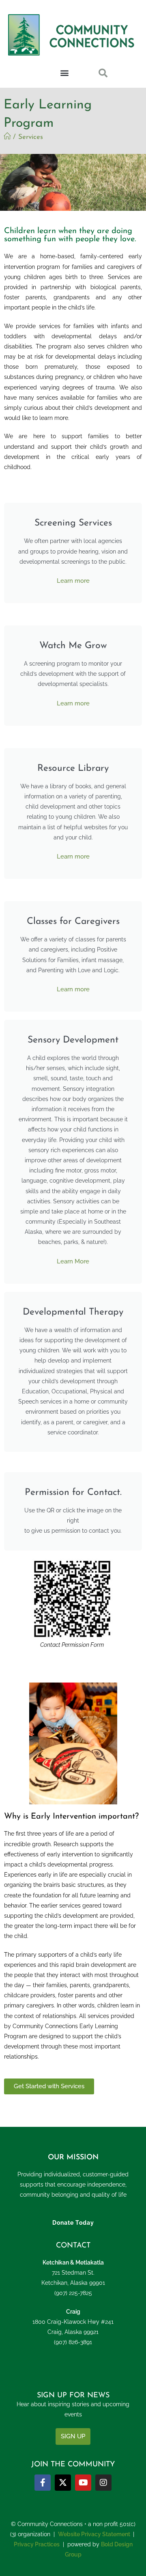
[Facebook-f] (43, 2483)
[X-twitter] (63, 2483)
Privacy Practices (37, 2544)
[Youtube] (83, 2483)
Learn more (73, 581)
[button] (65, 73)
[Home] (7, 137)
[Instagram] (103, 2483)
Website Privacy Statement (94, 2534)
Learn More (73, 1261)
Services (31, 137)
